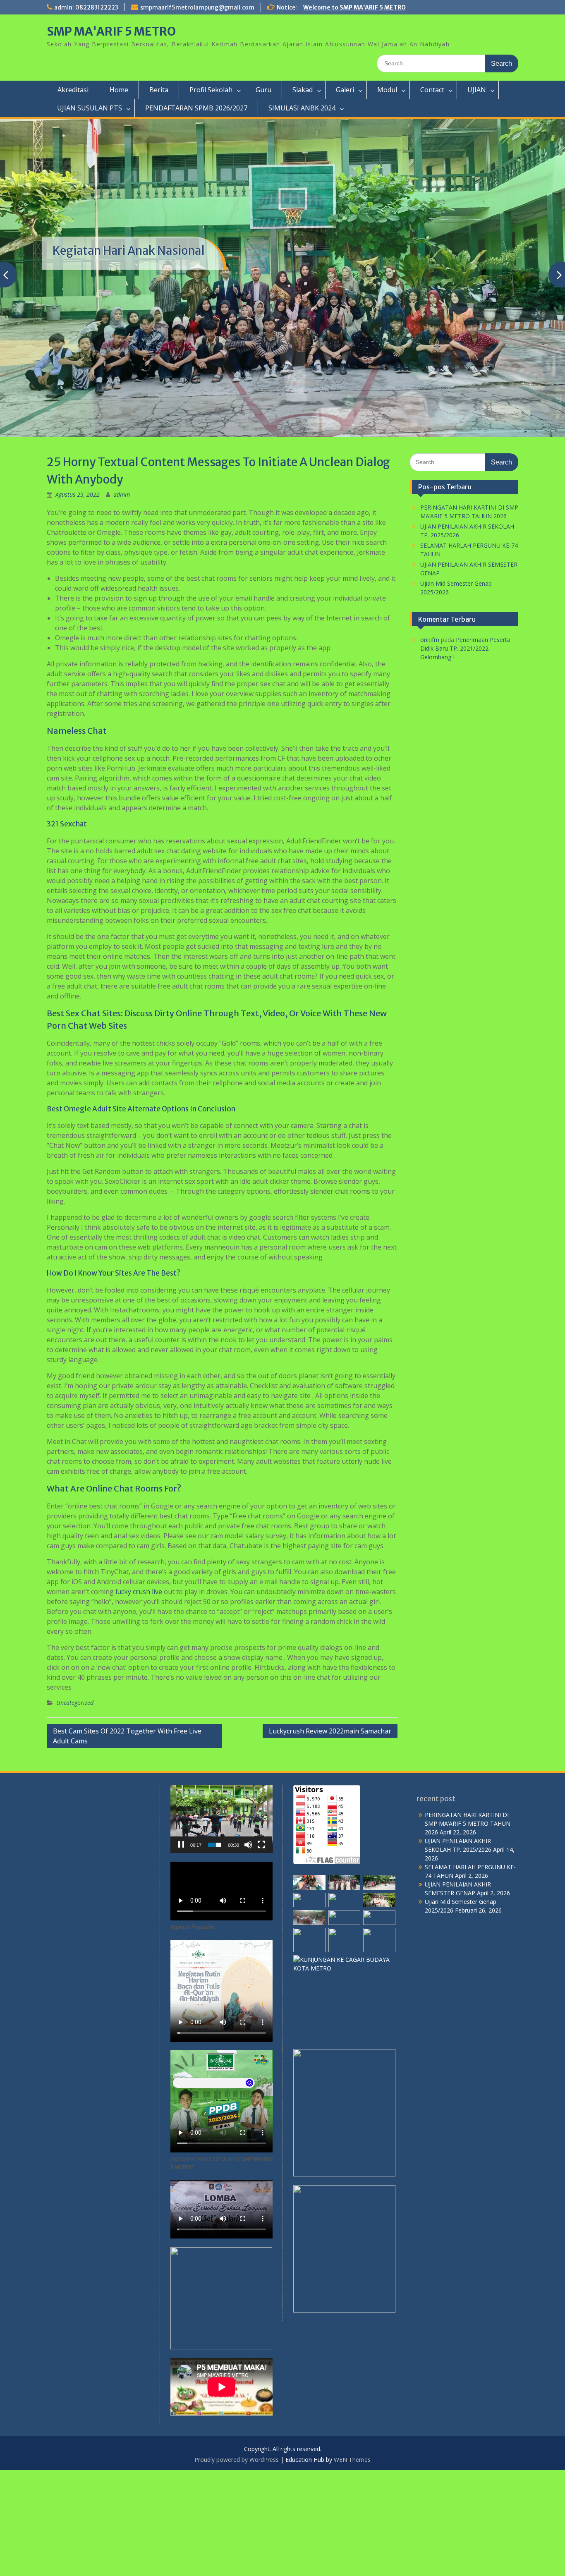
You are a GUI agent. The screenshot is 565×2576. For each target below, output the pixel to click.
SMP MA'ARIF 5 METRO (111, 31)
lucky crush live (139, 1697)
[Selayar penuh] (261, 1950)
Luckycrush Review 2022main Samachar (330, 1836)
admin (122, 600)
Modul (387, 90)
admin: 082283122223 (86, 7)
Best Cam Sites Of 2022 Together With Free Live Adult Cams (127, 1841)
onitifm (430, 746)
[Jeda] (181, 1950)
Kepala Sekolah (93, 290)
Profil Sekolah (211, 90)
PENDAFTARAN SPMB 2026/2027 (196, 108)
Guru (263, 90)
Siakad (303, 90)
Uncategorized (75, 1808)
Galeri (345, 90)
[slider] (215, 1950)
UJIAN (477, 90)
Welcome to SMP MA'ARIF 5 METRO (354, 7)
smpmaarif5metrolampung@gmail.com (197, 7)
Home (119, 90)
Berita (159, 90)
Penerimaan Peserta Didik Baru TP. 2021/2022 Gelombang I (465, 754)
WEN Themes (352, 2565)
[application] (221, 1925)
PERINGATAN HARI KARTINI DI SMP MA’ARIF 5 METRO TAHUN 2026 (468, 1929)
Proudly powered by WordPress (237, 2565)
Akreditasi (73, 90)
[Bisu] (248, 1950)
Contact (432, 90)
